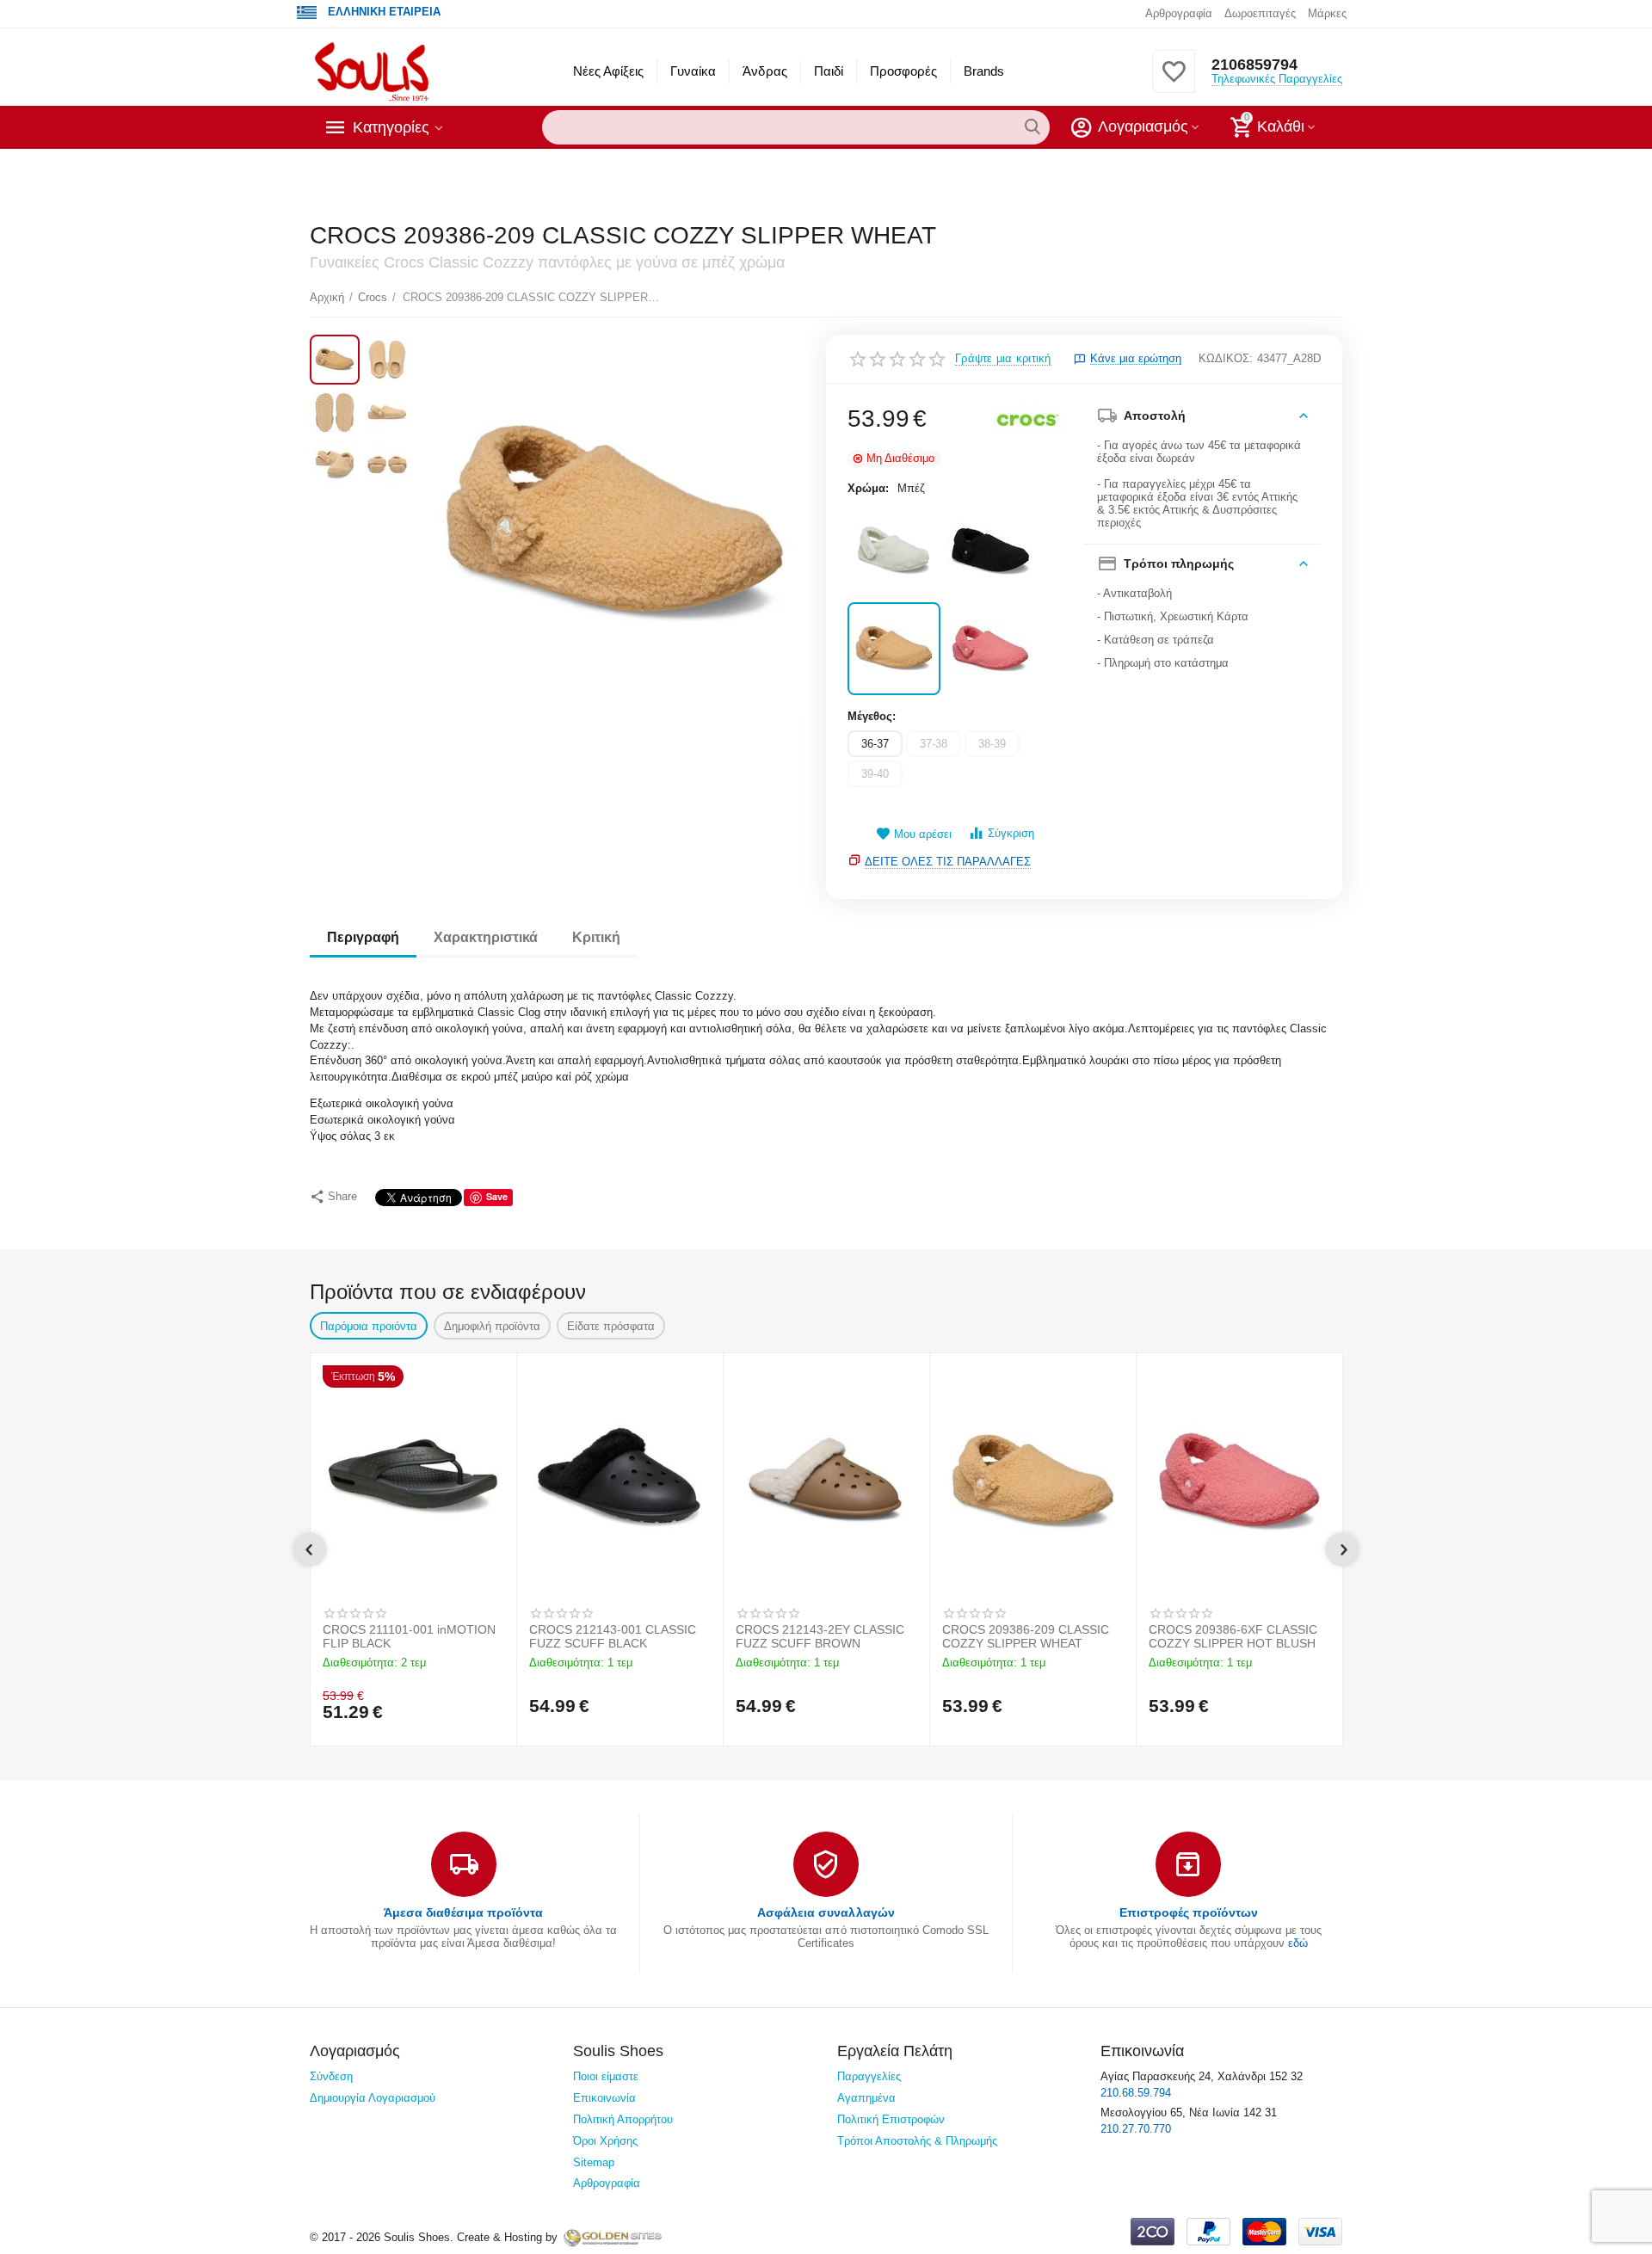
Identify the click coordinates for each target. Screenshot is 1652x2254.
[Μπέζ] (894, 649)
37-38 (934, 744)
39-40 (875, 774)
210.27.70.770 (1136, 2129)
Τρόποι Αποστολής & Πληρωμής (917, 2141)
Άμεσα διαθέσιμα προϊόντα (463, 1912)
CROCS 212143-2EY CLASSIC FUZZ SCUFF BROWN (820, 1636)
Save (497, 1196)
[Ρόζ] (990, 649)
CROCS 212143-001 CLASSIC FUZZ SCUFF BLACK (613, 1636)
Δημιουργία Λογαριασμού (373, 2098)
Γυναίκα (693, 71)
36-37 (875, 744)
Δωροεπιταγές (1260, 13)
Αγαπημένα (866, 2098)
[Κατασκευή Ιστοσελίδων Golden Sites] (613, 2237)
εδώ (1298, 1943)
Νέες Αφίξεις (608, 71)
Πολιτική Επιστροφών (891, 2119)
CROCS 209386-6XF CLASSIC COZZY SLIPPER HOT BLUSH (1233, 1636)
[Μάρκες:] (1028, 419)
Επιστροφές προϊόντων (1189, 1912)
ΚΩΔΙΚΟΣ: (1226, 358)
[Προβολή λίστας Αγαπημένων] (1174, 81)
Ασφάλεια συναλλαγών (826, 1912)
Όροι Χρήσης (605, 2141)
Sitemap (594, 2162)
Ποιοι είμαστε (606, 2076)
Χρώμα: (868, 488)
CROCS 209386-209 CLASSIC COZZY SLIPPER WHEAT (1026, 1636)
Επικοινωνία (604, 2098)
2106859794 (1254, 65)
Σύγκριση (1011, 833)
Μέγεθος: (872, 716)
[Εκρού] (894, 551)
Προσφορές (903, 71)
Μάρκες (1327, 13)
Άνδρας (764, 71)
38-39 (992, 744)
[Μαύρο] (990, 551)
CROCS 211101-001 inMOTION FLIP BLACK (409, 1636)
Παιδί (829, 71)
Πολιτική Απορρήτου (623, 2119)
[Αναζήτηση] (1032, 127)
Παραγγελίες (869, 2076)
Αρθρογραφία (1179, 13)
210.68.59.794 (1136, 2093)
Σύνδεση (331, 2076)
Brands (984, 71)
